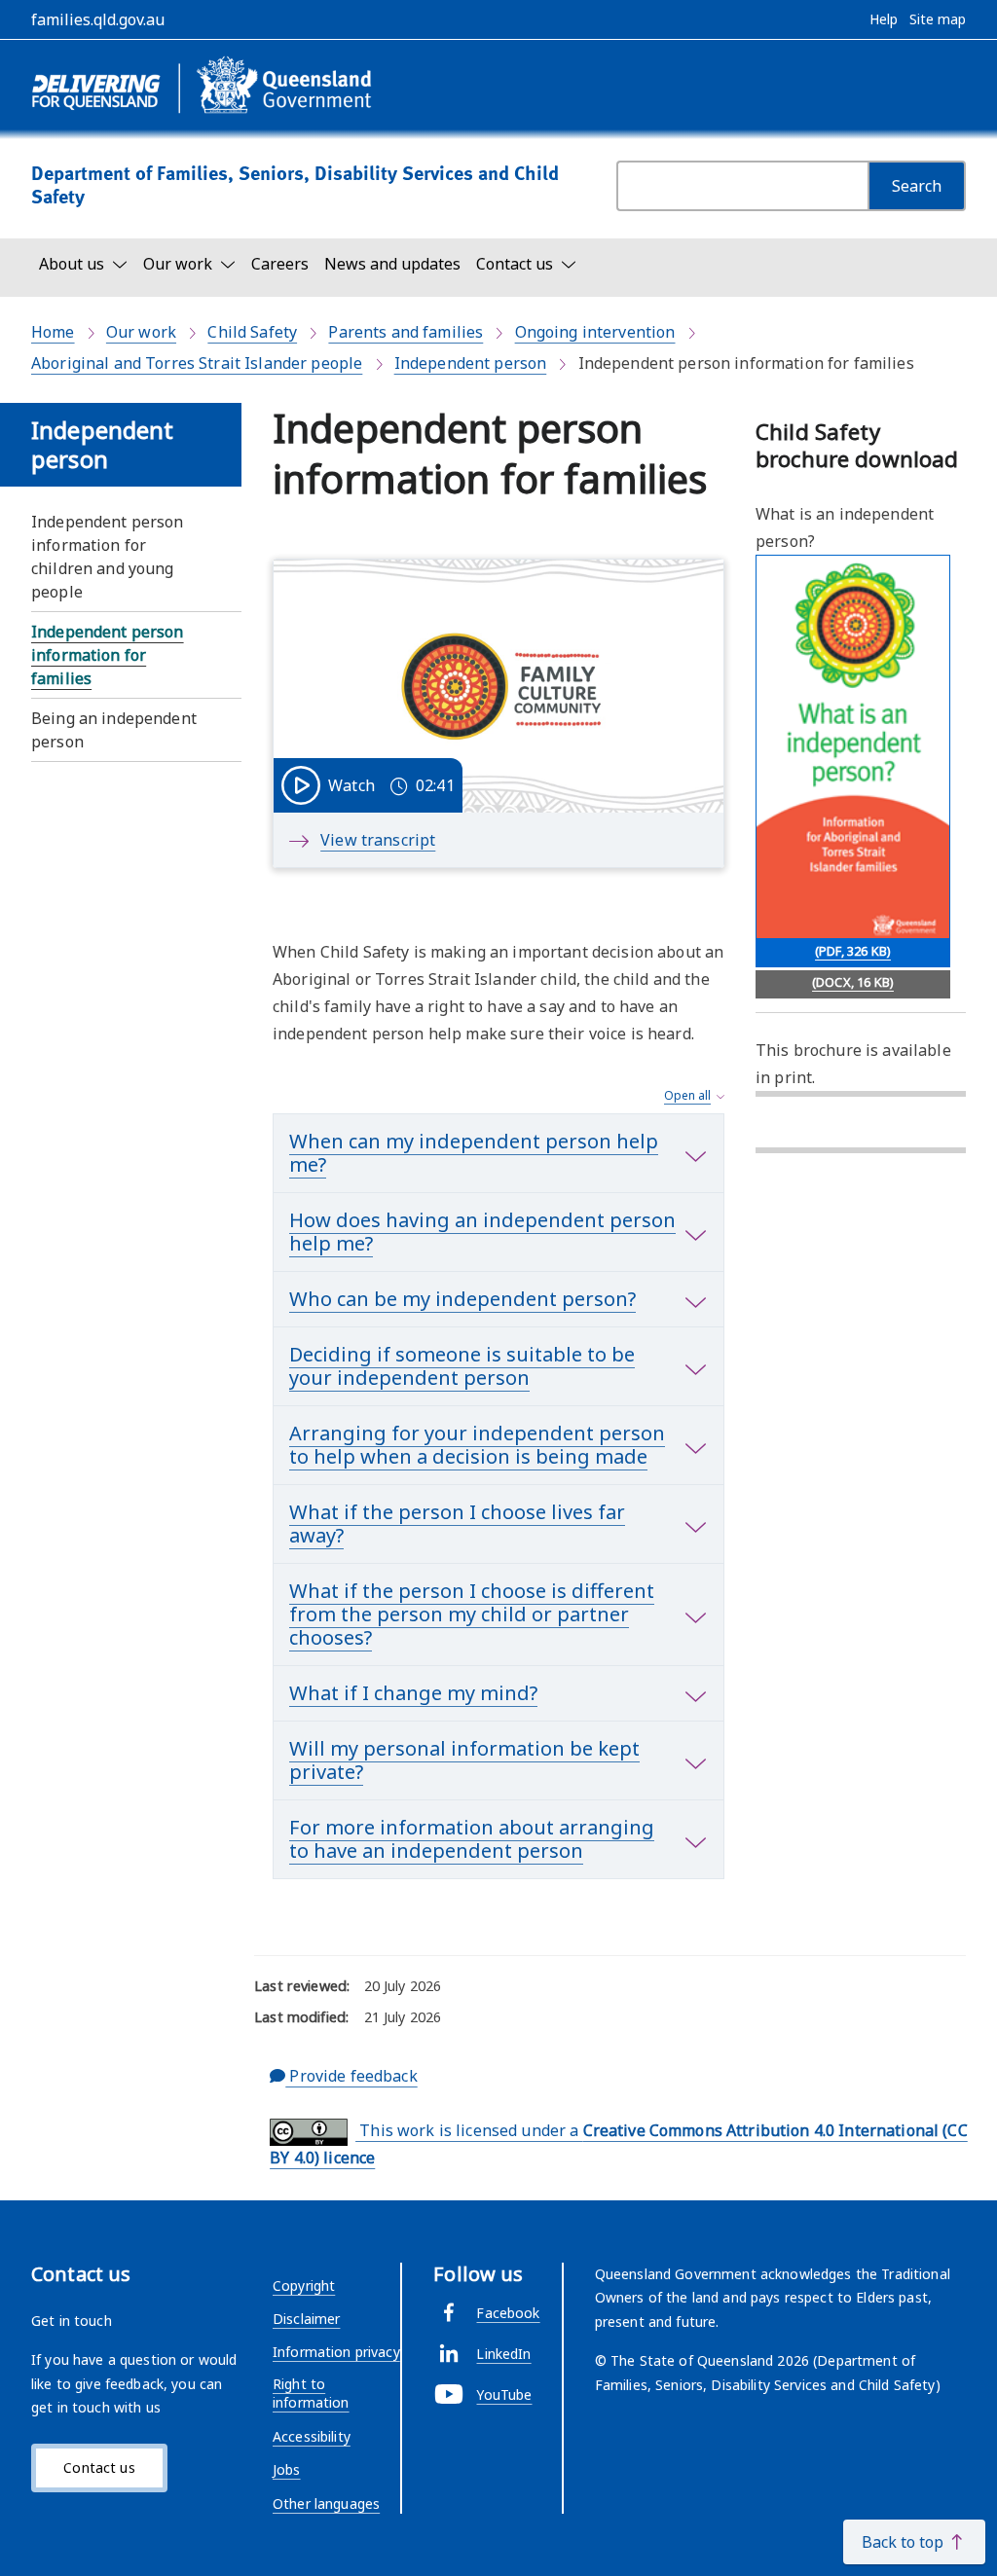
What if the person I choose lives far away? (457, 1524)
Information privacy (336, 2352)
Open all (687, 1095)
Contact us (99, 2467)
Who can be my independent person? (462, 1299)
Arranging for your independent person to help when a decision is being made (477, 1445)
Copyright (304, 2286)
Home (53, 332)
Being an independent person (114, 730)
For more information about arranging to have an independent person (472, 1839)
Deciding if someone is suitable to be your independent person (462, 1366)
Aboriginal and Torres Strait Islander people (197, 363)
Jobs (287, 2469)
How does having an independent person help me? (482, 1232)
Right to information (311, 2394)
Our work (141, 332)
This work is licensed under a (619, 2144)
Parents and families (406, 332)
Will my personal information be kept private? (464, 1760)
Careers (280, 264)
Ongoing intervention (595, 332)
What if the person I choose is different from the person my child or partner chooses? (472, 1614)
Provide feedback (351, 2076)
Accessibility (312, 2436)
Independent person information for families (108, 655)
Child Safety (252, 332)
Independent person (471, 363)
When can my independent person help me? (474, 1153)
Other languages (326, 2503)
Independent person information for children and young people (108, 557)
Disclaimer (306, 2319)
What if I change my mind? (413, 1693)
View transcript (378, 840)
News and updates (392, 264)
